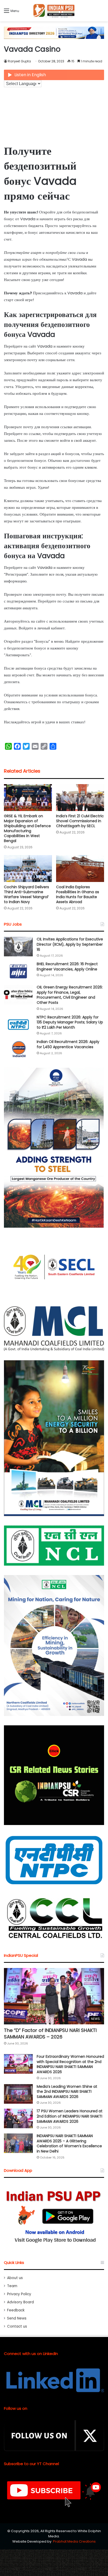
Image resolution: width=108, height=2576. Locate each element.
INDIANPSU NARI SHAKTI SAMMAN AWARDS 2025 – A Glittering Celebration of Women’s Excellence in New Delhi (69, 2143)
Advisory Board (20, 2302)
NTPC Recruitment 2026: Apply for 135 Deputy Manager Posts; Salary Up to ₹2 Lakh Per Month (70, 1022)
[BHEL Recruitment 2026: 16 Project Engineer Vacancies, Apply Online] (18, 971)
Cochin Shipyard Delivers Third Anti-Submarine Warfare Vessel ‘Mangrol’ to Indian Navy (26, 894)
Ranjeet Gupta (19, 61)
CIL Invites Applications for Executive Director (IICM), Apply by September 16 (70, 944)
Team (12, 2286)
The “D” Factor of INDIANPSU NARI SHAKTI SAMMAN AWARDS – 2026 (50, 2034)
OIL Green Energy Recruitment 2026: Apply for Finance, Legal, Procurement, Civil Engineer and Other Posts (70, 995)
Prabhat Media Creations (74, 2541)
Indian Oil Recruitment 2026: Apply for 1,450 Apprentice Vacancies (68, 1044)
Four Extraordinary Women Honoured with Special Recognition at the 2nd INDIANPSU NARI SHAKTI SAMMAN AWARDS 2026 (70, 2064)
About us (15, 2278)
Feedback (16, 2310)
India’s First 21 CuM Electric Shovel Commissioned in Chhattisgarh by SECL (80, 821)
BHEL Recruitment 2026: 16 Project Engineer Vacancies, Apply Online (67, 967)
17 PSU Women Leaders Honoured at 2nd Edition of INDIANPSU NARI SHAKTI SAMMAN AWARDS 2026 (70, 2116)
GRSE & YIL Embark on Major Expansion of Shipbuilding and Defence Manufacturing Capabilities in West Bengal (27, 828)
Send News (17, 2318)
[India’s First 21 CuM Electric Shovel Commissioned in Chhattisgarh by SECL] (80, 798)
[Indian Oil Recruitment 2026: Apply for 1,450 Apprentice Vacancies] (18, 1049)
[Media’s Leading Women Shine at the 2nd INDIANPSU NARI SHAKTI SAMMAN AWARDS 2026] (18, 2094)
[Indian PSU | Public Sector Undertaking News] (54, 11)
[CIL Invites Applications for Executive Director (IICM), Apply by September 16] (18, 947)
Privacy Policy (19, 2294)
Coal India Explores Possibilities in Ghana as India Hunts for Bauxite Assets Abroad (78, 894)
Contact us (17, 2326)
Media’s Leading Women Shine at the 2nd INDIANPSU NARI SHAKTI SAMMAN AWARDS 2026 (67, 2092)
